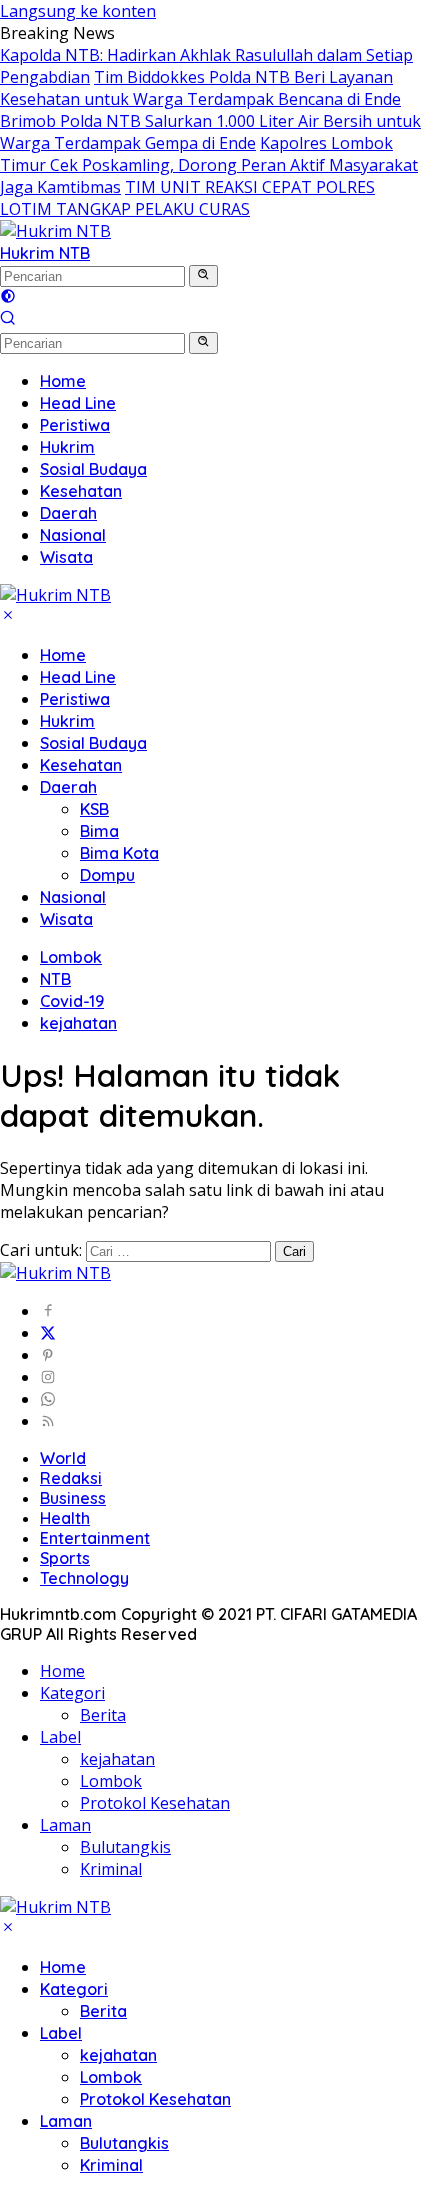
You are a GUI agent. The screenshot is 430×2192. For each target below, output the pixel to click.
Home (63, 655)
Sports (65, 1558)
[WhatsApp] (48, 1399)
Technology (84, 1578)
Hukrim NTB (45, 253)
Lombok (71, 957)
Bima (99, 831)
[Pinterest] (48, 1355)
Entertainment (95, 1538)
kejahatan (78, 1023)
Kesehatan (81, 765)
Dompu (107, 875)
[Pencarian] (8, 320)
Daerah (68, 787)
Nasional (73, 897)
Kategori (72, 1693)
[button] (203, 276)
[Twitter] (48, 1333)
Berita (103, 1715)
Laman (65, 1825)
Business (73, 1498)
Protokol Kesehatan (155, 1803)
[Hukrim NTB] (55, 231)
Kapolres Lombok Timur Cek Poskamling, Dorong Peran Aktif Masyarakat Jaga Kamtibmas (209, 165)
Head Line (78, 677)
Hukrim (67, 721)
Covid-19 (72, 1001)
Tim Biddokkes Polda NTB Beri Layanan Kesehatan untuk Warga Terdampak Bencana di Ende (200, 88)
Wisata (66, 919)
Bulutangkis (125, 1847)
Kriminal (111, 1869)
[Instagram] (48, 1377)
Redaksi (71, 1478)
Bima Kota (119, 853)
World (63, 1458)
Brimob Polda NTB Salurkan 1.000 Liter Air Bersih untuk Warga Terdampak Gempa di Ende (210, 132)
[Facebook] (48, 1311)
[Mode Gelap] (8, 298)
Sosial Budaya (93, 743)
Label (60, 1737)
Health (65, 1518)
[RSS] (48, 1421)
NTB (55, 979)
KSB (94, 809)
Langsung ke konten (78, 11)
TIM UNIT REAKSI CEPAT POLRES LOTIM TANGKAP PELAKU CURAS (187, 198)
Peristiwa (75, 699)
